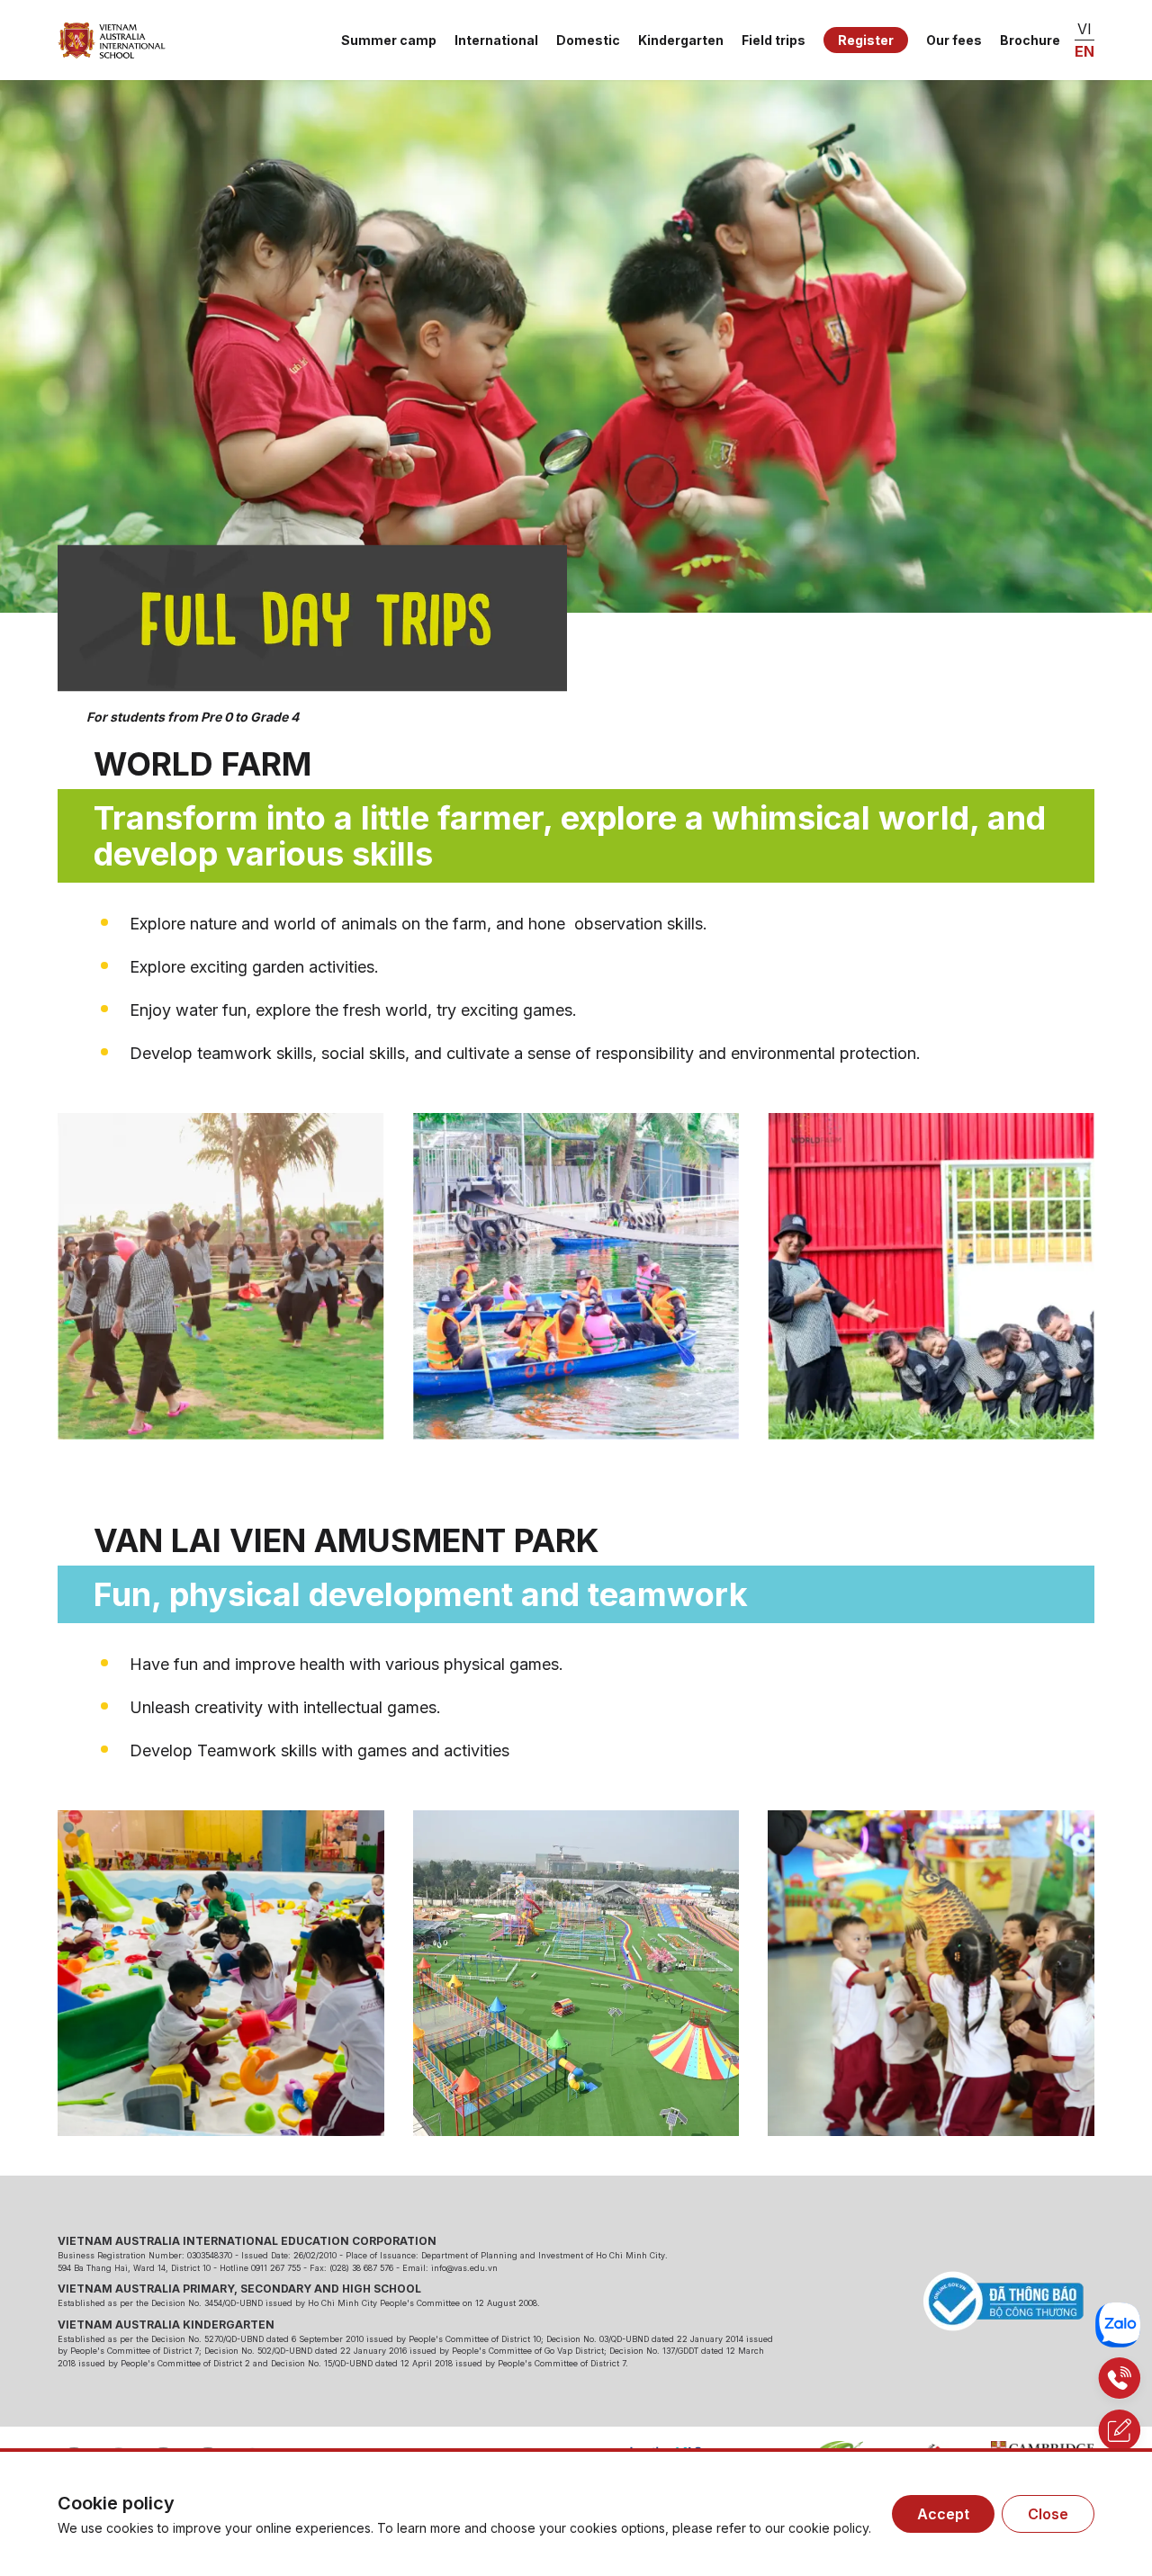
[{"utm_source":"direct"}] (112, 40)
